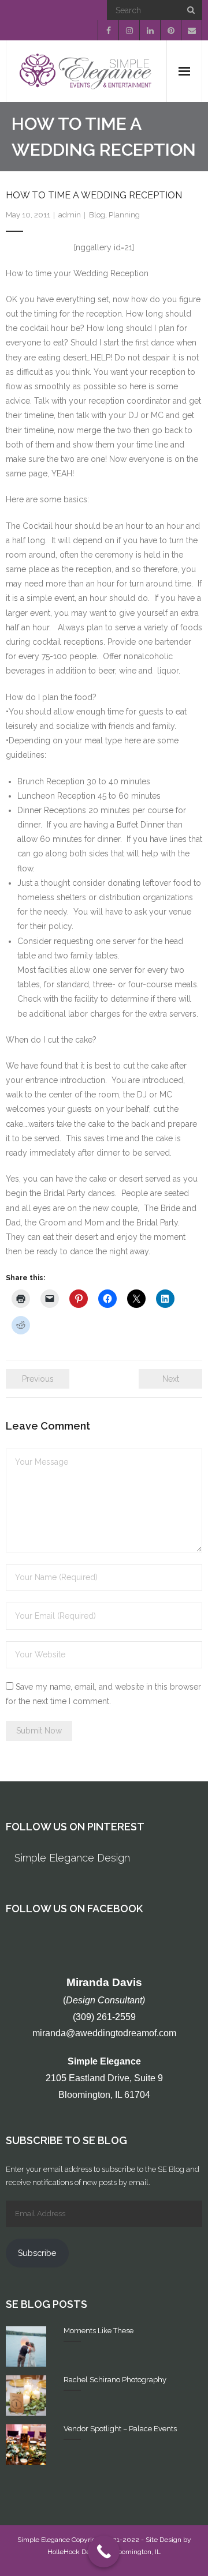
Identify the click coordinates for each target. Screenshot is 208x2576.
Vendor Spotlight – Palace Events (120, 2429)
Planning (124, 215)
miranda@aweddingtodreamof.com (104, 2033)
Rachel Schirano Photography (115, 2380)
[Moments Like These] (26, 2346)
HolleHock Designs (77, 2552)
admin (70, 215)
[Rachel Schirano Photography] (26, 2396)
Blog (97, 215)
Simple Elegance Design (72, 1858)
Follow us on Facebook (74, 1909)
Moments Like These (99, 2331)
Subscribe (37, 2253)
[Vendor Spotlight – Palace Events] (26, 2445)
